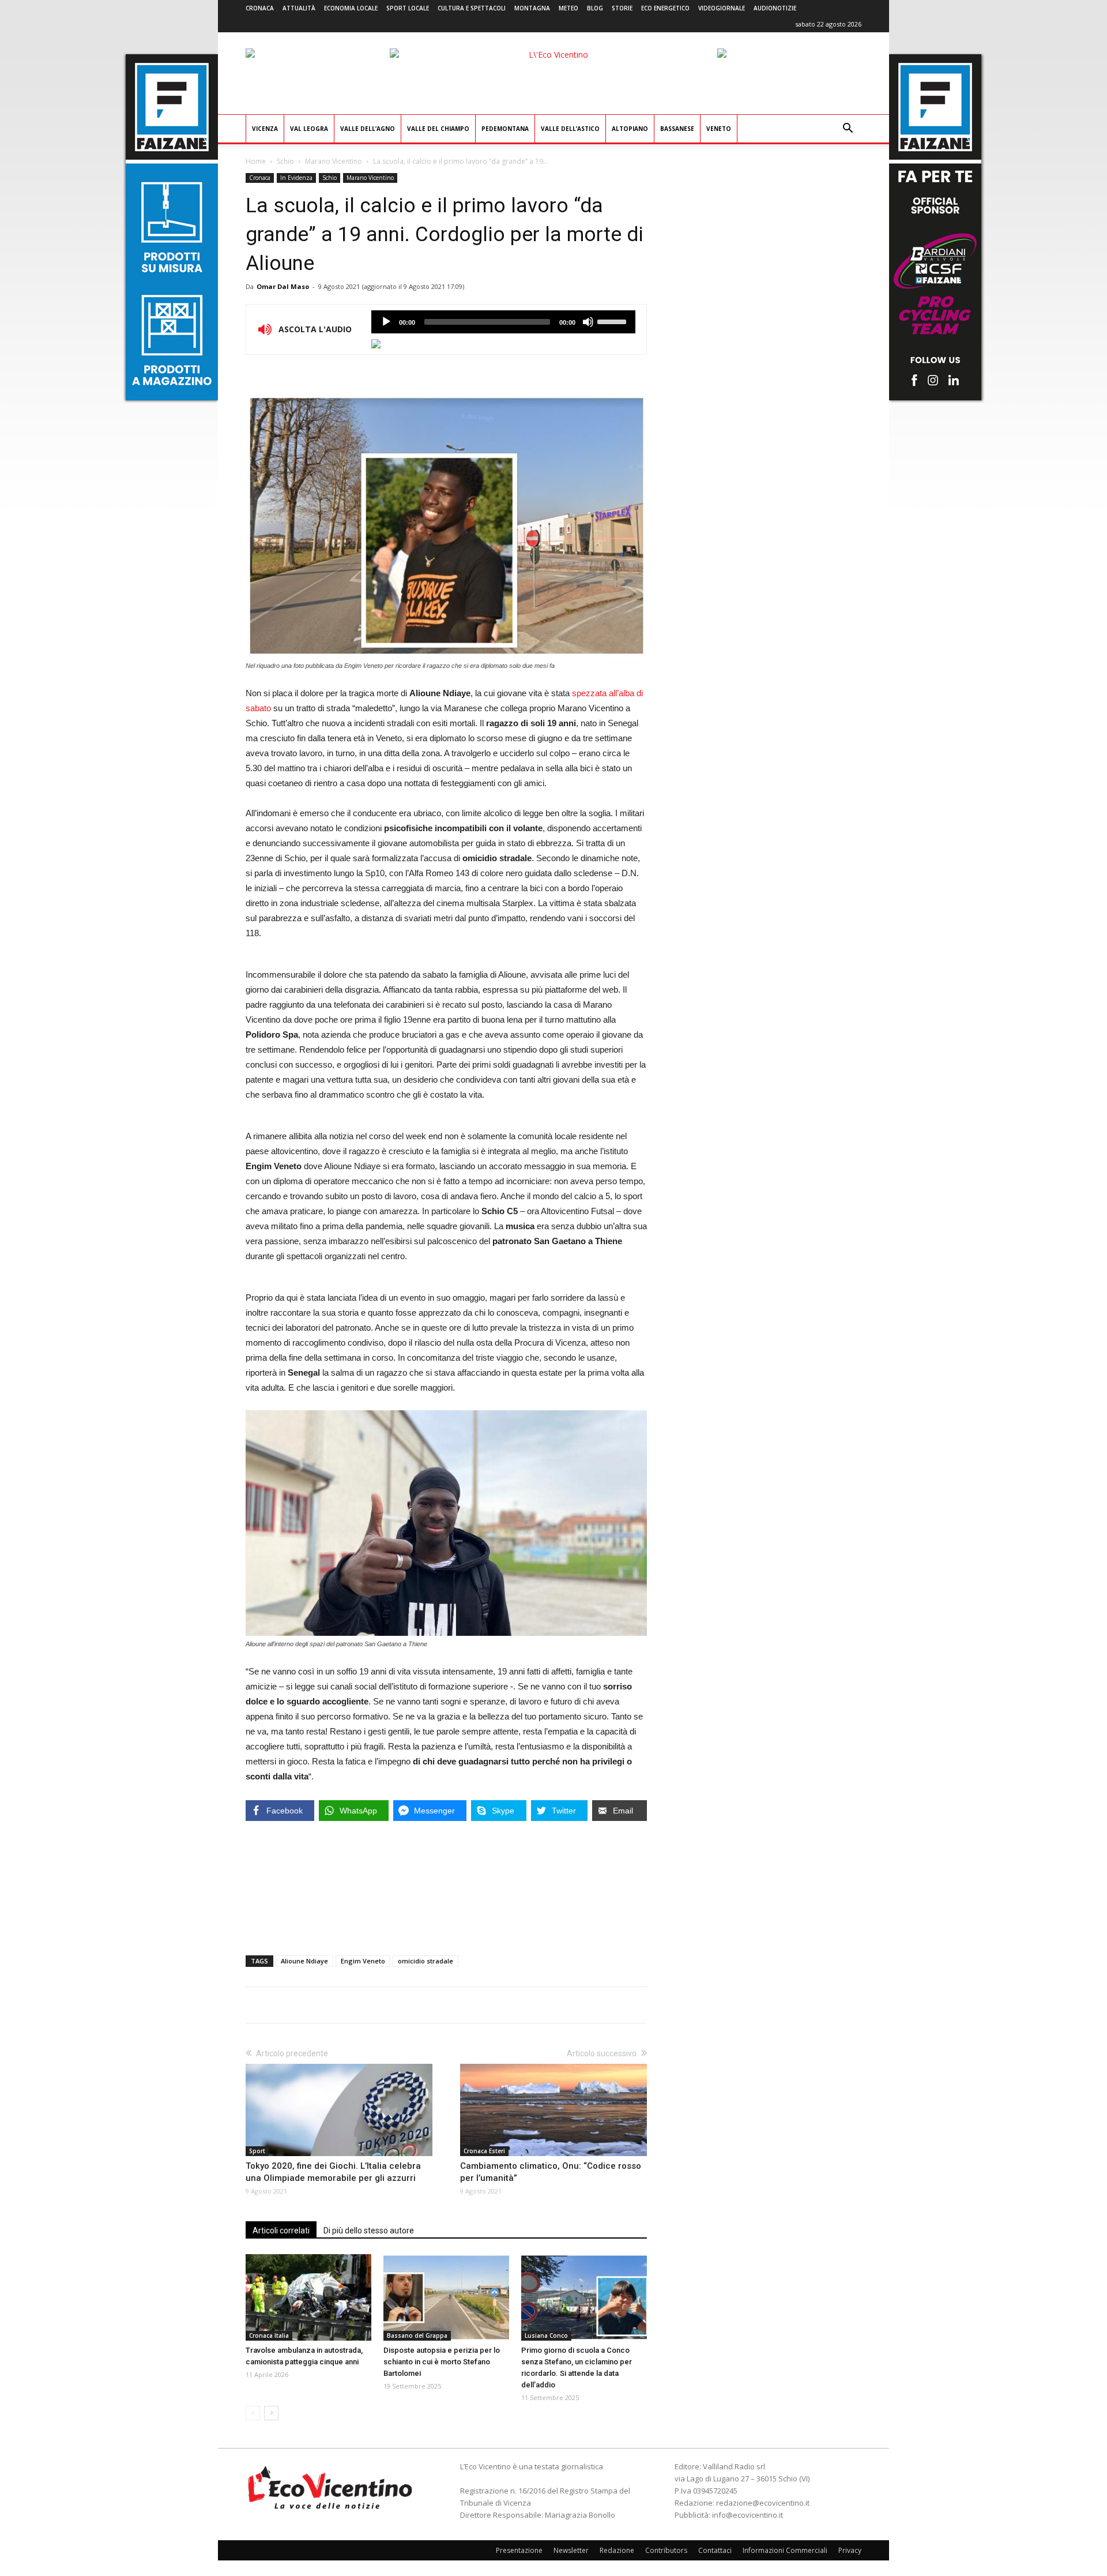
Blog (595, 8)
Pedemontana (505, 129)
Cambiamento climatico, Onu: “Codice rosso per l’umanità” (551, 2172)
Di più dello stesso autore (369, 2230)
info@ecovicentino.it (748, 2515)
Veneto (719, 129)
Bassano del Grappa (417, 2335)
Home (256, 161)
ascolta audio (386, 322)
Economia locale (351, 8)
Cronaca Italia (269, 2335)
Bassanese (677, 129)
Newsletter (571, 2550)
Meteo (568, 8)
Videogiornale (722, 8)
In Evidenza (296, 178)
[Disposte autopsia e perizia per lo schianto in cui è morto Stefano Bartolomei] (446, 2297)
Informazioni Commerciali (785, 2550)
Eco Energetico (665, 8)
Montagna (532, 8)
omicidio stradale (426, 1961)
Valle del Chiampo (438, 129)
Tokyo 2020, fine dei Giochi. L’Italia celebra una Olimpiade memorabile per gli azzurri (333, 2172)
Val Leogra (309, 129)
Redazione (617, 2550)
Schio (285, 161)
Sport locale (408, 8)
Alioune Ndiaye (304, 1961)
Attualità (299, 8)
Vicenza (265, 129)
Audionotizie (775, 8)
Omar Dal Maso (283, 286)
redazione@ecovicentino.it (763, 2503)
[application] (503, 322)
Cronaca (260, 8)
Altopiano (630, 129)
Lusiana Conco (546, 2335)
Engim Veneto (363, 1961)
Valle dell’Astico (570, 129)
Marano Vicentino (334, 161)
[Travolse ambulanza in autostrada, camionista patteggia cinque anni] (308, 2297)
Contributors (666, 2550)
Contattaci (715, 2550)
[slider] (613, 321)
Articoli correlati (281, 2230)
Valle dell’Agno (368, 129)
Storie (622, 8)
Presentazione (519, 2550)
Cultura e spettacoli (472, 8)
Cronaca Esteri (484, 2151)
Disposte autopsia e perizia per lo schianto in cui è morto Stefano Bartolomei (442, 2362)
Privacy (850, 2550)
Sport (257, 2151)
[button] (848, 129)
